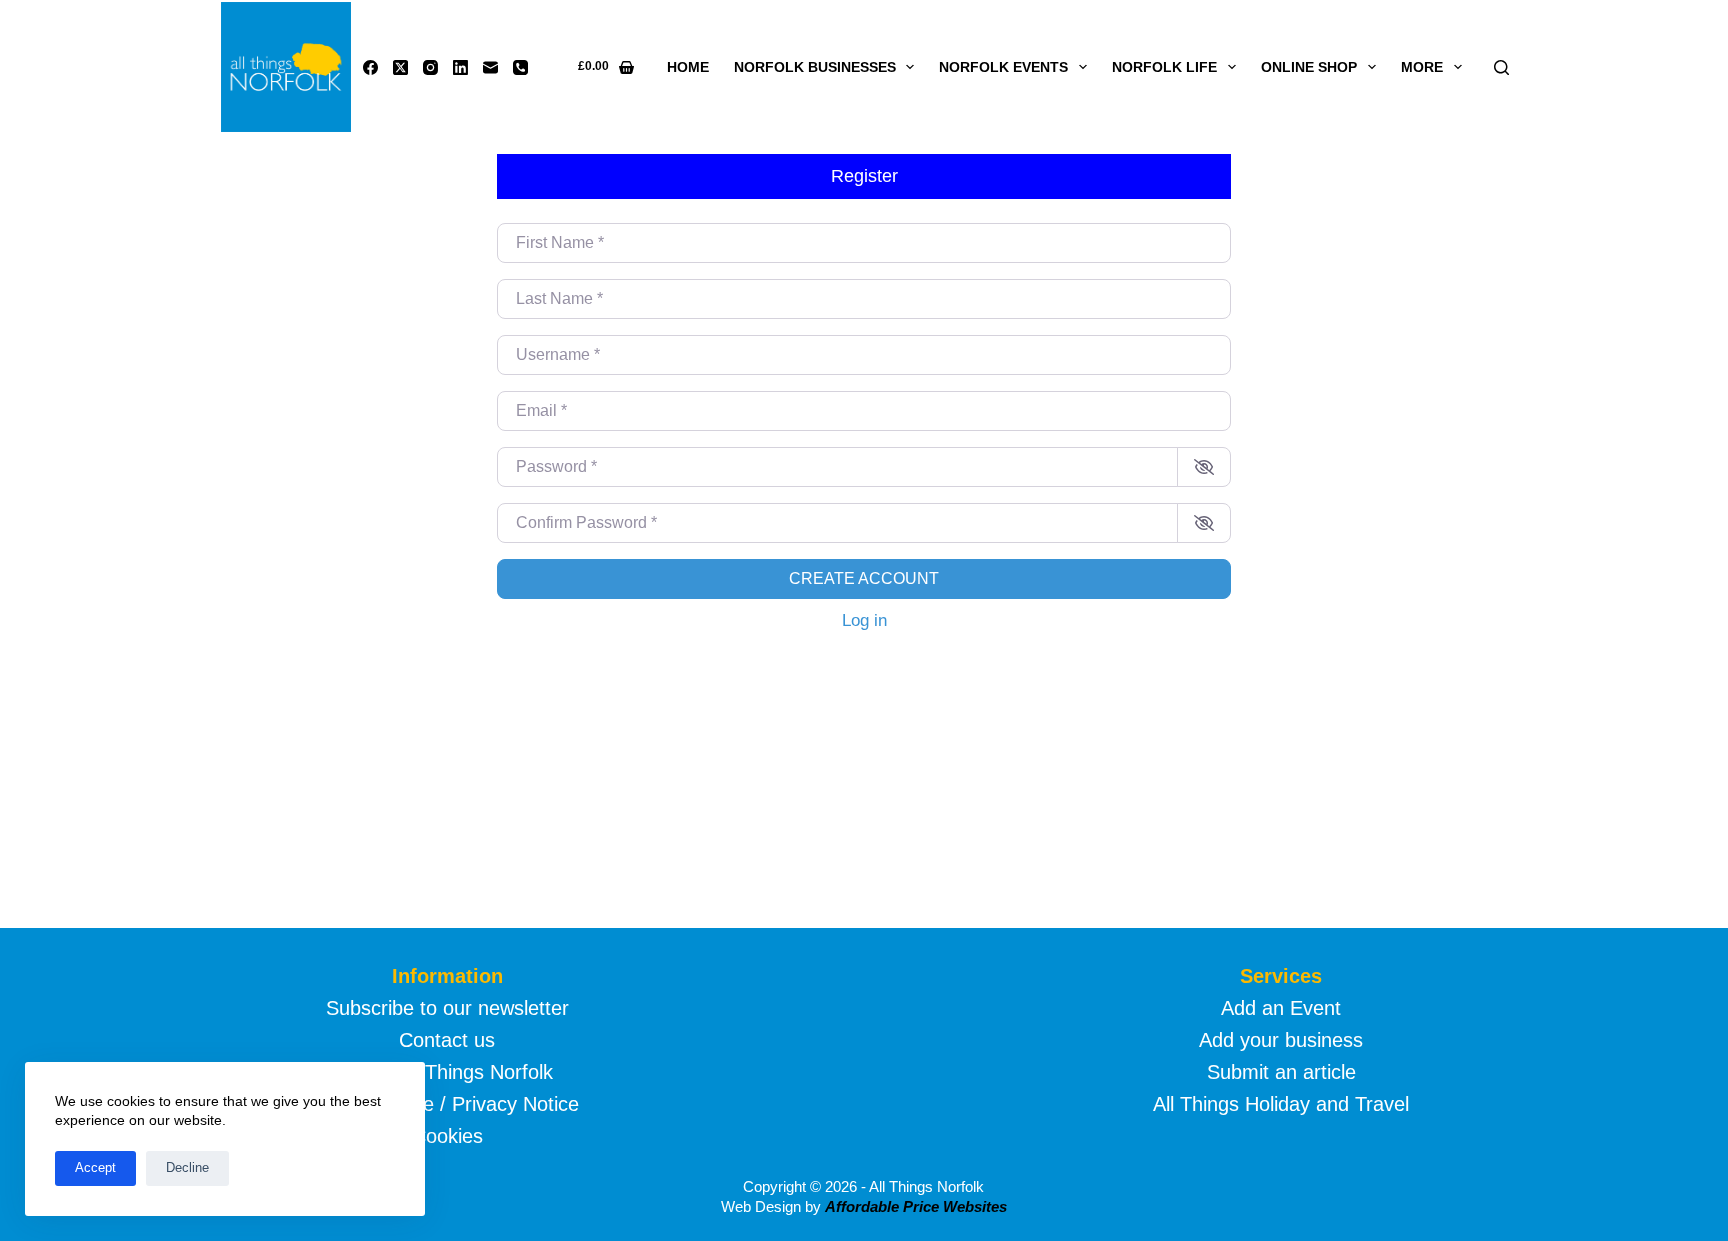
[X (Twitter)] (400, 67)
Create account (864, 578)
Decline (187, 1167)
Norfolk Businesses (815, 67)
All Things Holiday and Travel (1281, 1104)
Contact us (447, 1040)
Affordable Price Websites (916, 1206)
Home (688, 67)
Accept (95, 1167)
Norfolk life (1164, 67)
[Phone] (520, 67)
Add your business (1281, 1040)
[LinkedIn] (460, 67)
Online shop (1309, 67)
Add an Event (1281, 1008)
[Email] (490, 67)
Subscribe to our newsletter (447, 1008)
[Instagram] (430, 67)
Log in (864, 620)
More (1422, 67)
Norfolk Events (1003, 67)
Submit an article (1281, 1072)
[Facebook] (370, 67)
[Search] (1501, 67)
